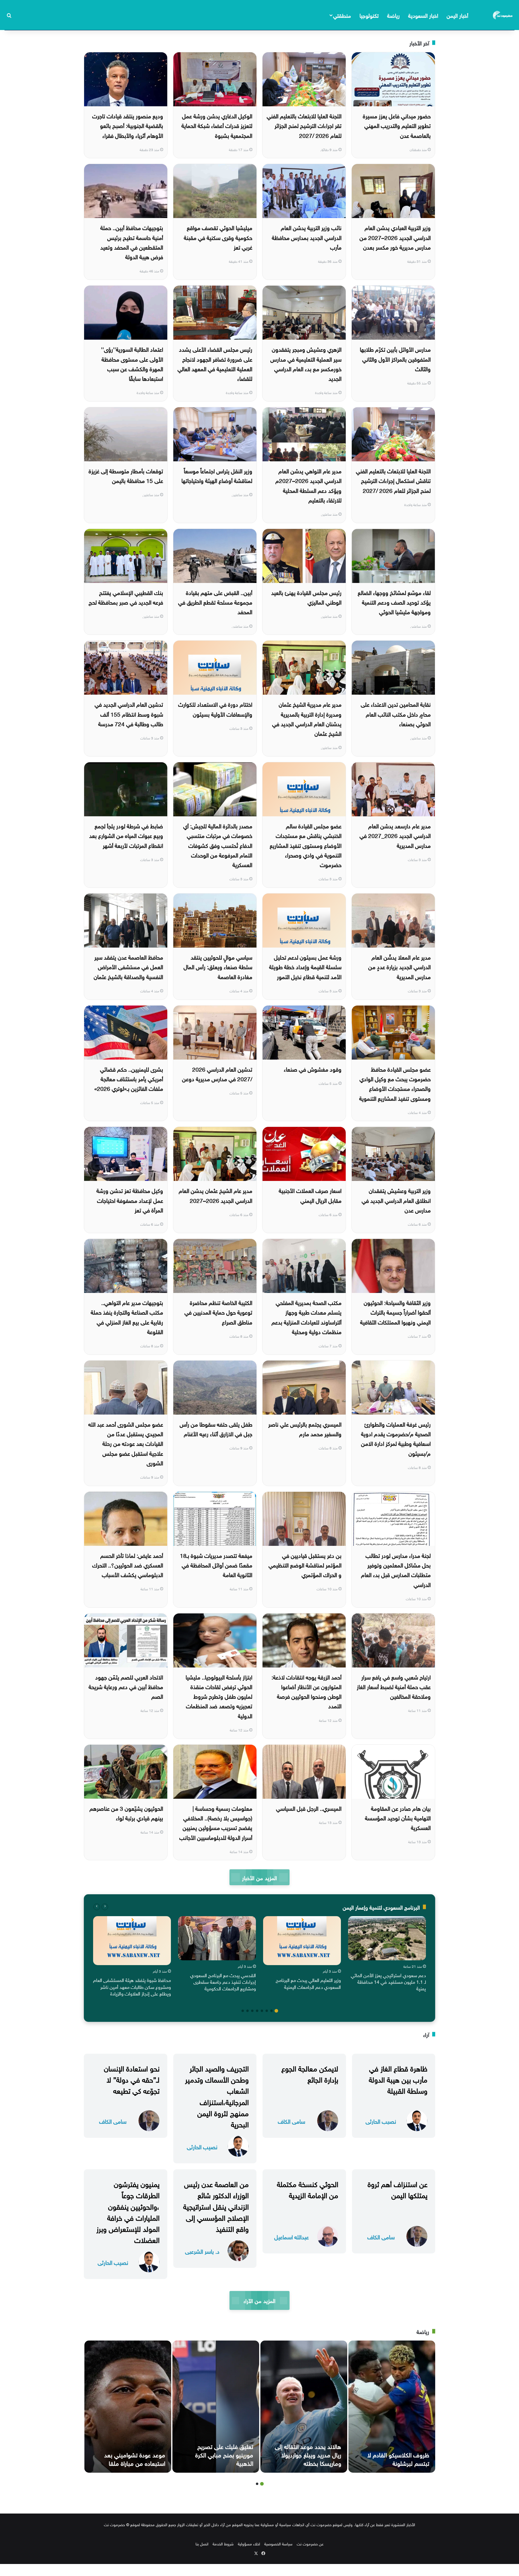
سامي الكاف (291, 2121)
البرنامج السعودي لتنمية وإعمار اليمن (381, 1907)
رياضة (393, 15)
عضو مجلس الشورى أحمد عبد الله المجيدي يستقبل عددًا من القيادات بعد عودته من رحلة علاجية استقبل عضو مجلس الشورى (126, 1443)
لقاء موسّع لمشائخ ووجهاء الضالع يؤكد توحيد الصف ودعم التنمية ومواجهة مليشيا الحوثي (394, 602)
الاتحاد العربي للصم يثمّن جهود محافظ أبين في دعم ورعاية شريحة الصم (126, 1686)
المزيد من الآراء (259, 2300)
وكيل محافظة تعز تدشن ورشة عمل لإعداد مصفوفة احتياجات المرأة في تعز (130, 1200)
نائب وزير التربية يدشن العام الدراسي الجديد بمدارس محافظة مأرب (307, 237)
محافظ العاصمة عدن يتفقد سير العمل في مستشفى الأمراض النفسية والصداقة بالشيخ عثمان (128, 966)
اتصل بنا (202, 2543)
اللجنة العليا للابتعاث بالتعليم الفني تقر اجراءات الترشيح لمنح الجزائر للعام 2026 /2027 (304, 125)
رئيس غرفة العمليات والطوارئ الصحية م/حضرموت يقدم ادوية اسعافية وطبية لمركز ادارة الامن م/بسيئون (396, 1438)
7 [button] (247, 2011)
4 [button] (262, 2011)
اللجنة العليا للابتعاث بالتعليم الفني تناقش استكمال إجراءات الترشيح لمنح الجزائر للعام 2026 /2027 (393, 480)
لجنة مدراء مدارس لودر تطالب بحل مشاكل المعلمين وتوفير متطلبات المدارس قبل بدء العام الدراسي (396, 1569)
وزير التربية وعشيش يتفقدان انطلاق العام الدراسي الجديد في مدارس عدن (396, 1200)
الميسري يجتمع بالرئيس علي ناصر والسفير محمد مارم (305, 1428)
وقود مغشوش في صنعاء (313, 1069)
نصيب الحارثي (381, 2121)
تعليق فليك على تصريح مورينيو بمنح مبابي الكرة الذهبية (224, 2454)
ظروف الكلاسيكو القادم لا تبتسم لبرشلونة (398, 2458)
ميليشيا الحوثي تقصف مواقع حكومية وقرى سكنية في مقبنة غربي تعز (218, 237)
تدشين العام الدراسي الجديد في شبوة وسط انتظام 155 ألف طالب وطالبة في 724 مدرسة (129, 713)
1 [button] (276, 2011)
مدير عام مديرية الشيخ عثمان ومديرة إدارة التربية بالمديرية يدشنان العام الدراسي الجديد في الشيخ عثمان (307, 718)
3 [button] (267, 2011)
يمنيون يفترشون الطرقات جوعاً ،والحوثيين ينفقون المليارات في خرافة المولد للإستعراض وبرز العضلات (128, 2211)
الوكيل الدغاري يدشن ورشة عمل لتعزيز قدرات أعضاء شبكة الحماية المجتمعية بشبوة (217, 125)
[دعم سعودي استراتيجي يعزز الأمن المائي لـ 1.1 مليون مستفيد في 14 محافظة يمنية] (387, 1938)
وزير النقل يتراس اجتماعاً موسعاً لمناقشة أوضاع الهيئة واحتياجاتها (217, 475)
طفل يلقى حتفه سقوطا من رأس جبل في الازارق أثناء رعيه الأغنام (216, 1428)
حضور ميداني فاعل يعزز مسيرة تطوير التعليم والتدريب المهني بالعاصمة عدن (397, 125)
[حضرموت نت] (503, 15)
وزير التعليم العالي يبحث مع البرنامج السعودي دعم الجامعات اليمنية (308, 1983)
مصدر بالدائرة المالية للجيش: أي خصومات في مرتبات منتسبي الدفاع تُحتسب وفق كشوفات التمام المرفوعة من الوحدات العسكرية (218, 845)
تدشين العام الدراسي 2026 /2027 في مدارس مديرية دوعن (217, 1073)
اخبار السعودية (423, 15)
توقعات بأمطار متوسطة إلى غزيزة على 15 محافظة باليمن (126, 475)
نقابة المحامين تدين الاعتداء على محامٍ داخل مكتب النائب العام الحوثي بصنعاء (396, 713)
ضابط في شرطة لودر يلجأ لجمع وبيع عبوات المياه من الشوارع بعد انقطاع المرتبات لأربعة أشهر (126, 835)
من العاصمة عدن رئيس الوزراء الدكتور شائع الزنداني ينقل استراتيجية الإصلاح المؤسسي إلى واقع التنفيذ (216, 2206)
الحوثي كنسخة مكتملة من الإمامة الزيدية (308, 2189)
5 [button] (257, 2011)
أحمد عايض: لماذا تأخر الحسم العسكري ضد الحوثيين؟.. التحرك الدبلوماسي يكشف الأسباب (128, 1565)
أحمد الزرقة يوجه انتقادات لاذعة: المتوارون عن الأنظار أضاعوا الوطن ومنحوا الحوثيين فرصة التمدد (307, 1691)
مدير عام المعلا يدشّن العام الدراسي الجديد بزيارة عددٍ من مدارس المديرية (399, 966)
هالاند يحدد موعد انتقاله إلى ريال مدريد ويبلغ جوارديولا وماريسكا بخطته (308, 2454)
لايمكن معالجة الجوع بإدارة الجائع (310, 2073)
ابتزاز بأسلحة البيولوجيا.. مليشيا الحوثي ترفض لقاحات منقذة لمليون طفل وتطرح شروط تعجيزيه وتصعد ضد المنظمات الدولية (219, 1696)
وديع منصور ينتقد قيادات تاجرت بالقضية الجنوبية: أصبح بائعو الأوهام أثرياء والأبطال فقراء (128, 125)
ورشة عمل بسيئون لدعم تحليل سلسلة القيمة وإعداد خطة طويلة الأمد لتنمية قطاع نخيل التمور (305, 966)
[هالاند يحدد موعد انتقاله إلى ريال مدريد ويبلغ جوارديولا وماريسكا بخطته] (304, 2407)
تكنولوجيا (369, 15)
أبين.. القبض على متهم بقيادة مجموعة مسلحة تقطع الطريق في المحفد (215, 602)
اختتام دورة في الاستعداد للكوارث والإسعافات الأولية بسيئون (215, 708)
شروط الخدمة (223, 2543)
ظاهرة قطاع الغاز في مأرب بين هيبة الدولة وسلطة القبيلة (398, 2079)
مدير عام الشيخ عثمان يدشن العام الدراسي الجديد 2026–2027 (215, 1195)
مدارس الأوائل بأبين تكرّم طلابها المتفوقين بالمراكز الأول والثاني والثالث (395, 358)
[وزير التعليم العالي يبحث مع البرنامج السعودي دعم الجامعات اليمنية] (302, 1941)
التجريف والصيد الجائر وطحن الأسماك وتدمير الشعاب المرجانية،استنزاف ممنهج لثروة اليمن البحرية (217, 2095)
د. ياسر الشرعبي (202, 2251)
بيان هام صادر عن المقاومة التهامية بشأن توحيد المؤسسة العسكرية (398, 1817)
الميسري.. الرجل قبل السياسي (309, 1808)
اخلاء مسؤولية (249, 2543)
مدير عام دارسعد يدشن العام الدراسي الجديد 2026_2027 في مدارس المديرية (395, 835)
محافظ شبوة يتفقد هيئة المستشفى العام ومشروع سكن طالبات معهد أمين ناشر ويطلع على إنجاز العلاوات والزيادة (132, 1986)
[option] (387, 1955)
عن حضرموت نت (310, 2543)
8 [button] (243, 2011)
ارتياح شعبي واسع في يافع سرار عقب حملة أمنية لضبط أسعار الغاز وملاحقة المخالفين (394, 1686)
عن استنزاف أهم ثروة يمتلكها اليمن (398, 2189)
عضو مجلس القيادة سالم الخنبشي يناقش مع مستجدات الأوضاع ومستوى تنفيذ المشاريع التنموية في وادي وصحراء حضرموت (306, 845)
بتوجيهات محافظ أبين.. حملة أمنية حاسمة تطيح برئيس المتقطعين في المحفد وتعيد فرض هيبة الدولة (132, 242)
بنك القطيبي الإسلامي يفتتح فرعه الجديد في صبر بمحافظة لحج (126, 597)
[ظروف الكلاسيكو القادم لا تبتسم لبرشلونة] (392, 2407)
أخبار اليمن (457, 15)
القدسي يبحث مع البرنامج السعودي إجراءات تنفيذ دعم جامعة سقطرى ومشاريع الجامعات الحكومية (223, 1981)
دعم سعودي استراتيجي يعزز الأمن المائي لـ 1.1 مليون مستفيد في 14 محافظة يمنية (388, 1981)
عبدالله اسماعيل (291, 2236)
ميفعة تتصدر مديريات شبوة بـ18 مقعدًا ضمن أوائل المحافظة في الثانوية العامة (216, 1565)
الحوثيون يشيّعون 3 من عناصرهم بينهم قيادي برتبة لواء (126, 1813)
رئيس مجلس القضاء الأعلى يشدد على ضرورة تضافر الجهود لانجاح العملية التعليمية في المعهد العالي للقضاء (215, 363)
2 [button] (272, 2011)
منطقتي (342, 15)
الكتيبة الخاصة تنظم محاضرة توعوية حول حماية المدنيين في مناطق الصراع (218, 1312)
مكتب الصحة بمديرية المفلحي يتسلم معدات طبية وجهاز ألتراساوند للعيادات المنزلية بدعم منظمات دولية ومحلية (307, 1317)
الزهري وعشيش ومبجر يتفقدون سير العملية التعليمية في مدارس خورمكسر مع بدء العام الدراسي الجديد (306, 363)
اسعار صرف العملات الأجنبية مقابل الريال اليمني (310, 1195)
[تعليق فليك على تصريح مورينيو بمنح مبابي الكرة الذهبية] (216, 2407)
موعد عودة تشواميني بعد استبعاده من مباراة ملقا (135, 2458)
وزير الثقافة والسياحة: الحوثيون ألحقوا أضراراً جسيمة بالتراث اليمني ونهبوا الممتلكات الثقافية (395, 1312)
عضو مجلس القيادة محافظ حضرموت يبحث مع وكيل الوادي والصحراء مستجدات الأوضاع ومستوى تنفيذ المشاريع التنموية (395, 1083)
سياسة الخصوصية (278, 2543)
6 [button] (252, 2011)
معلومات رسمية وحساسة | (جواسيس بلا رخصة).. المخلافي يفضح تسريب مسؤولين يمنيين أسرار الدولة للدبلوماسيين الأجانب (216, 1822)
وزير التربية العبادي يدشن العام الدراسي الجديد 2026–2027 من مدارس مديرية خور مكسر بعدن (395, 237)
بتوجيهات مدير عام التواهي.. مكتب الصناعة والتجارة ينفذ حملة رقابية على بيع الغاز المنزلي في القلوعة (127, 1317)
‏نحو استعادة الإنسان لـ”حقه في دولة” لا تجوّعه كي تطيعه (132, 2079)
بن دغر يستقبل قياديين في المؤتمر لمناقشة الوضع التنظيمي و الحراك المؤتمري (305, 1565)
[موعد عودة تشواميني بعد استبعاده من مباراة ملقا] (128, 2407)
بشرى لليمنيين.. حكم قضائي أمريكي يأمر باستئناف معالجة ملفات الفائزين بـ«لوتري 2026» (129, 1078)
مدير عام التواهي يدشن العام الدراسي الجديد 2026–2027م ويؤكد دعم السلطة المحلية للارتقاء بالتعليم (308, 485)
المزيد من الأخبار (259, 1877)
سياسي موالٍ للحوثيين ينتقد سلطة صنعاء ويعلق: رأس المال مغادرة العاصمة (218, 966)
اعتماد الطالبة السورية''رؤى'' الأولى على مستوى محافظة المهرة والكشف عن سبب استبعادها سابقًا (132, 363)
